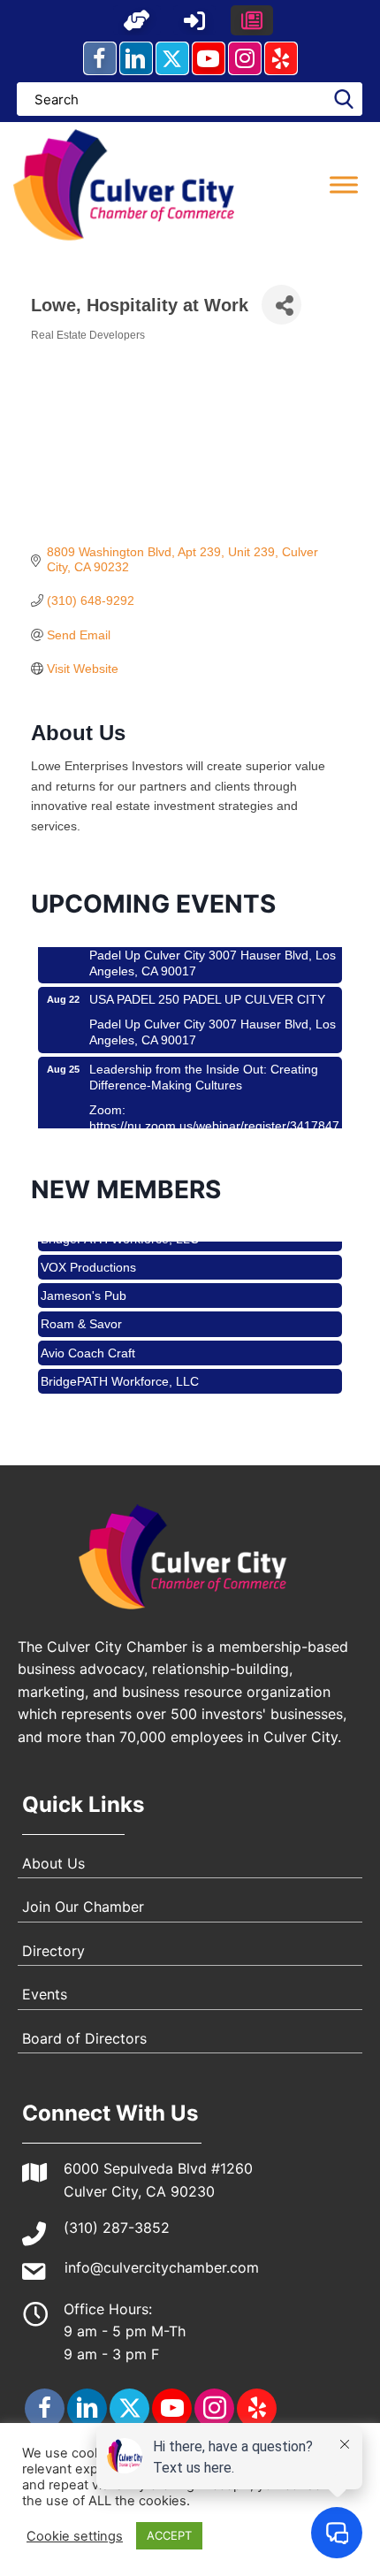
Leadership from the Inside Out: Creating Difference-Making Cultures (204, 1066)
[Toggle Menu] (344, 184)
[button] (137, 20)
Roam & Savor (81, 1315)
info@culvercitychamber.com (162, 2267)
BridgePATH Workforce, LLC (120, 1372)
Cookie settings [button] (75, 2536)
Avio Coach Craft (88, 1344)
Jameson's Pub (84, 1287)
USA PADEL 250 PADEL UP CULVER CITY (207, 989)
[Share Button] (281, 305)
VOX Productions (88, 1258)
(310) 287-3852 (117, 2228)
